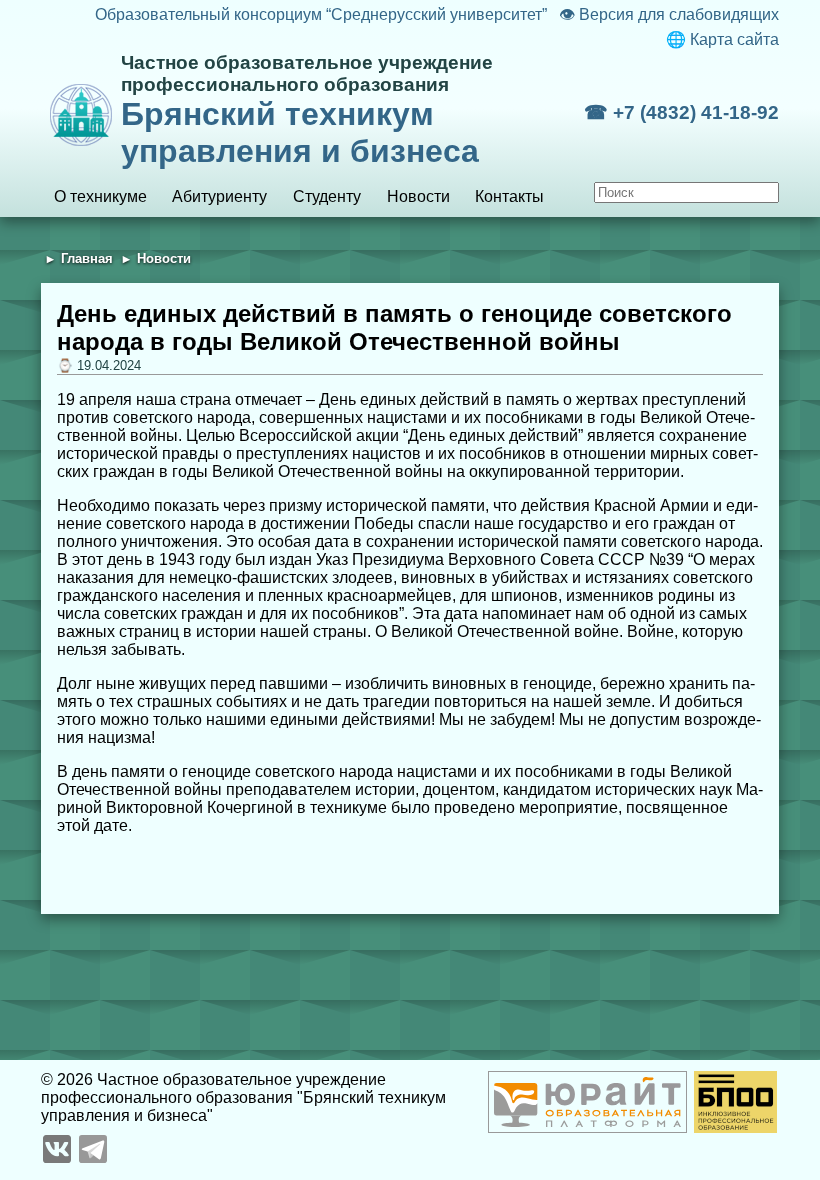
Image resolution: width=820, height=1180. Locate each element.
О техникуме (100, 196)
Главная (87, 258)
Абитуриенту (219, 196)
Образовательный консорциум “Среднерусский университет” (320, 14)
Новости (418, 196)
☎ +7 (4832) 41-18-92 (681, 112)
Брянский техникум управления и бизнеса (307, 110)
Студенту (327, 196)
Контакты (509, 196)
